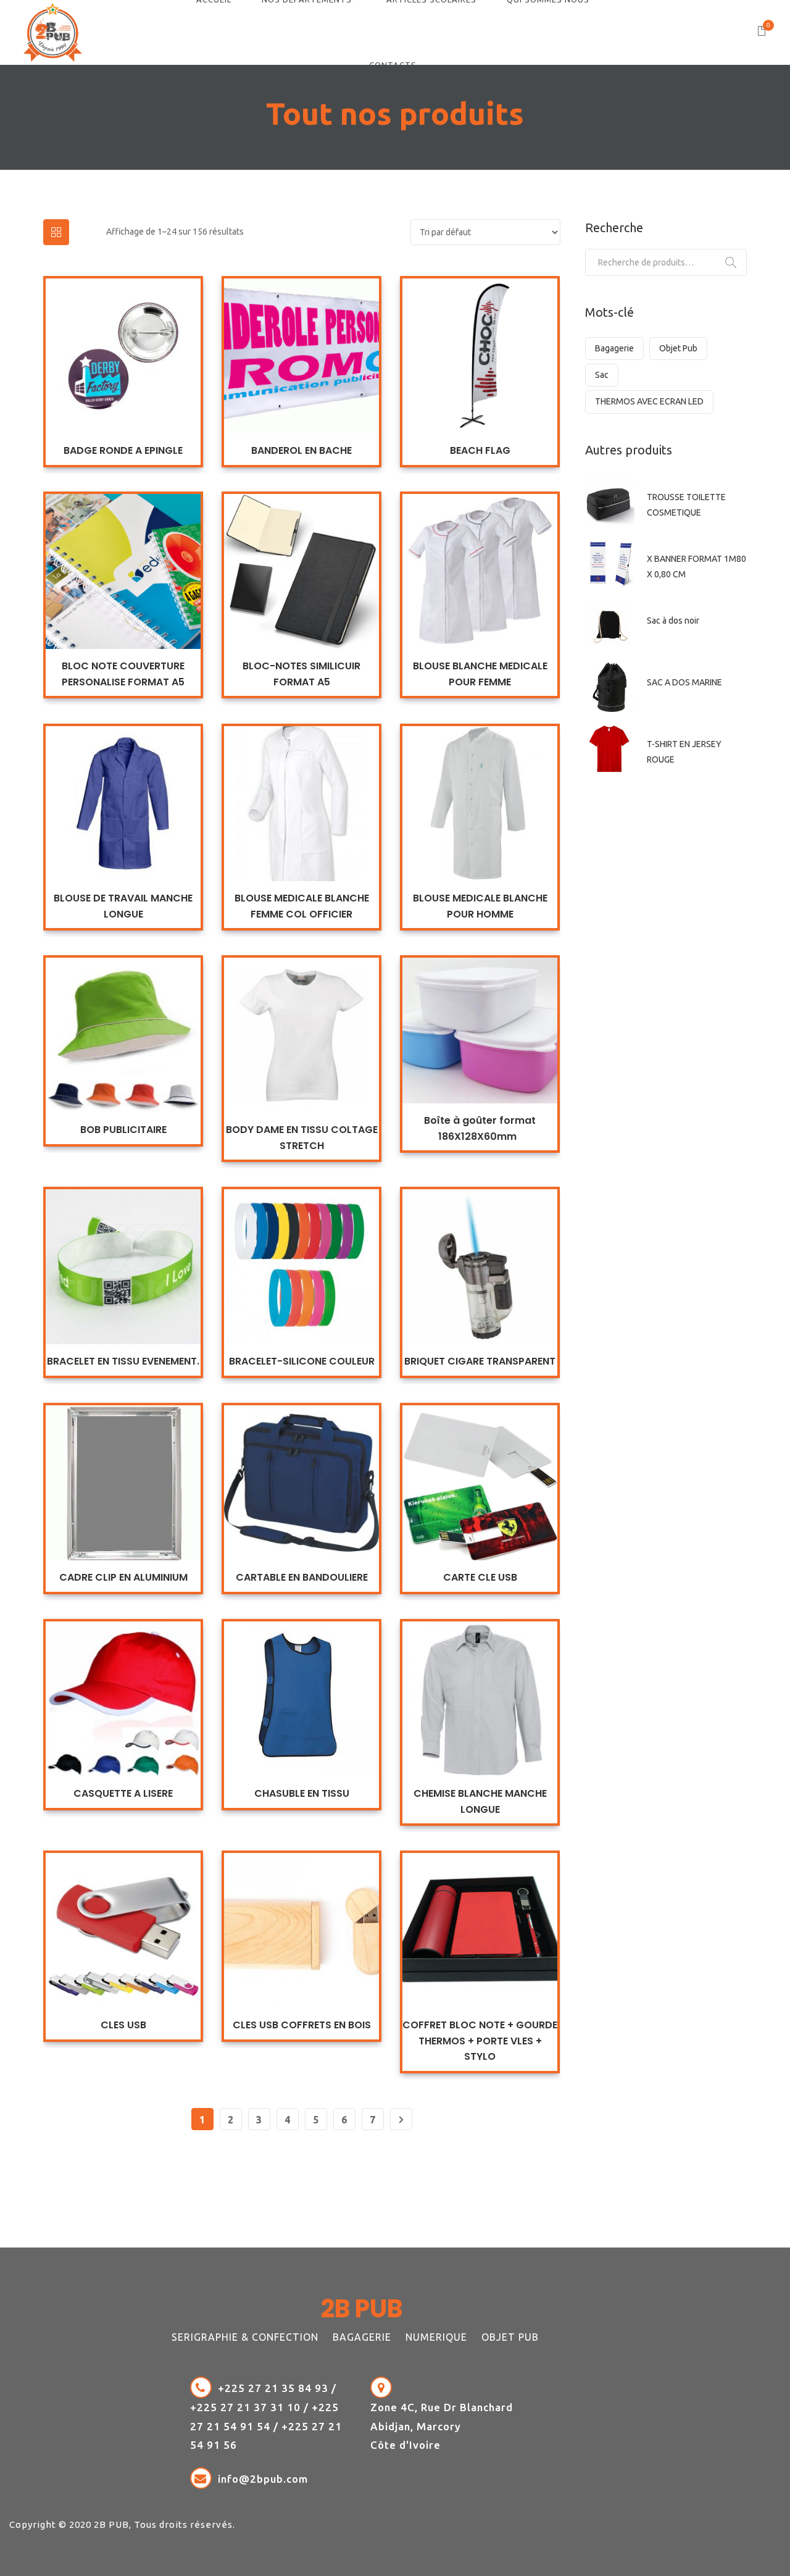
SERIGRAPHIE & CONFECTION (245, 2337)
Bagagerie (614, 348)
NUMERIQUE (436, 2337)
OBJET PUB (510, 2337)
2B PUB (111, 2524)
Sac (602, 375)
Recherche (731, 262)
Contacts (393, 65)
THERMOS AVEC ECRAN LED (649, 401)
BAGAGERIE (362, 2337)
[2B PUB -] (53, 31)
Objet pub (678, 348)
